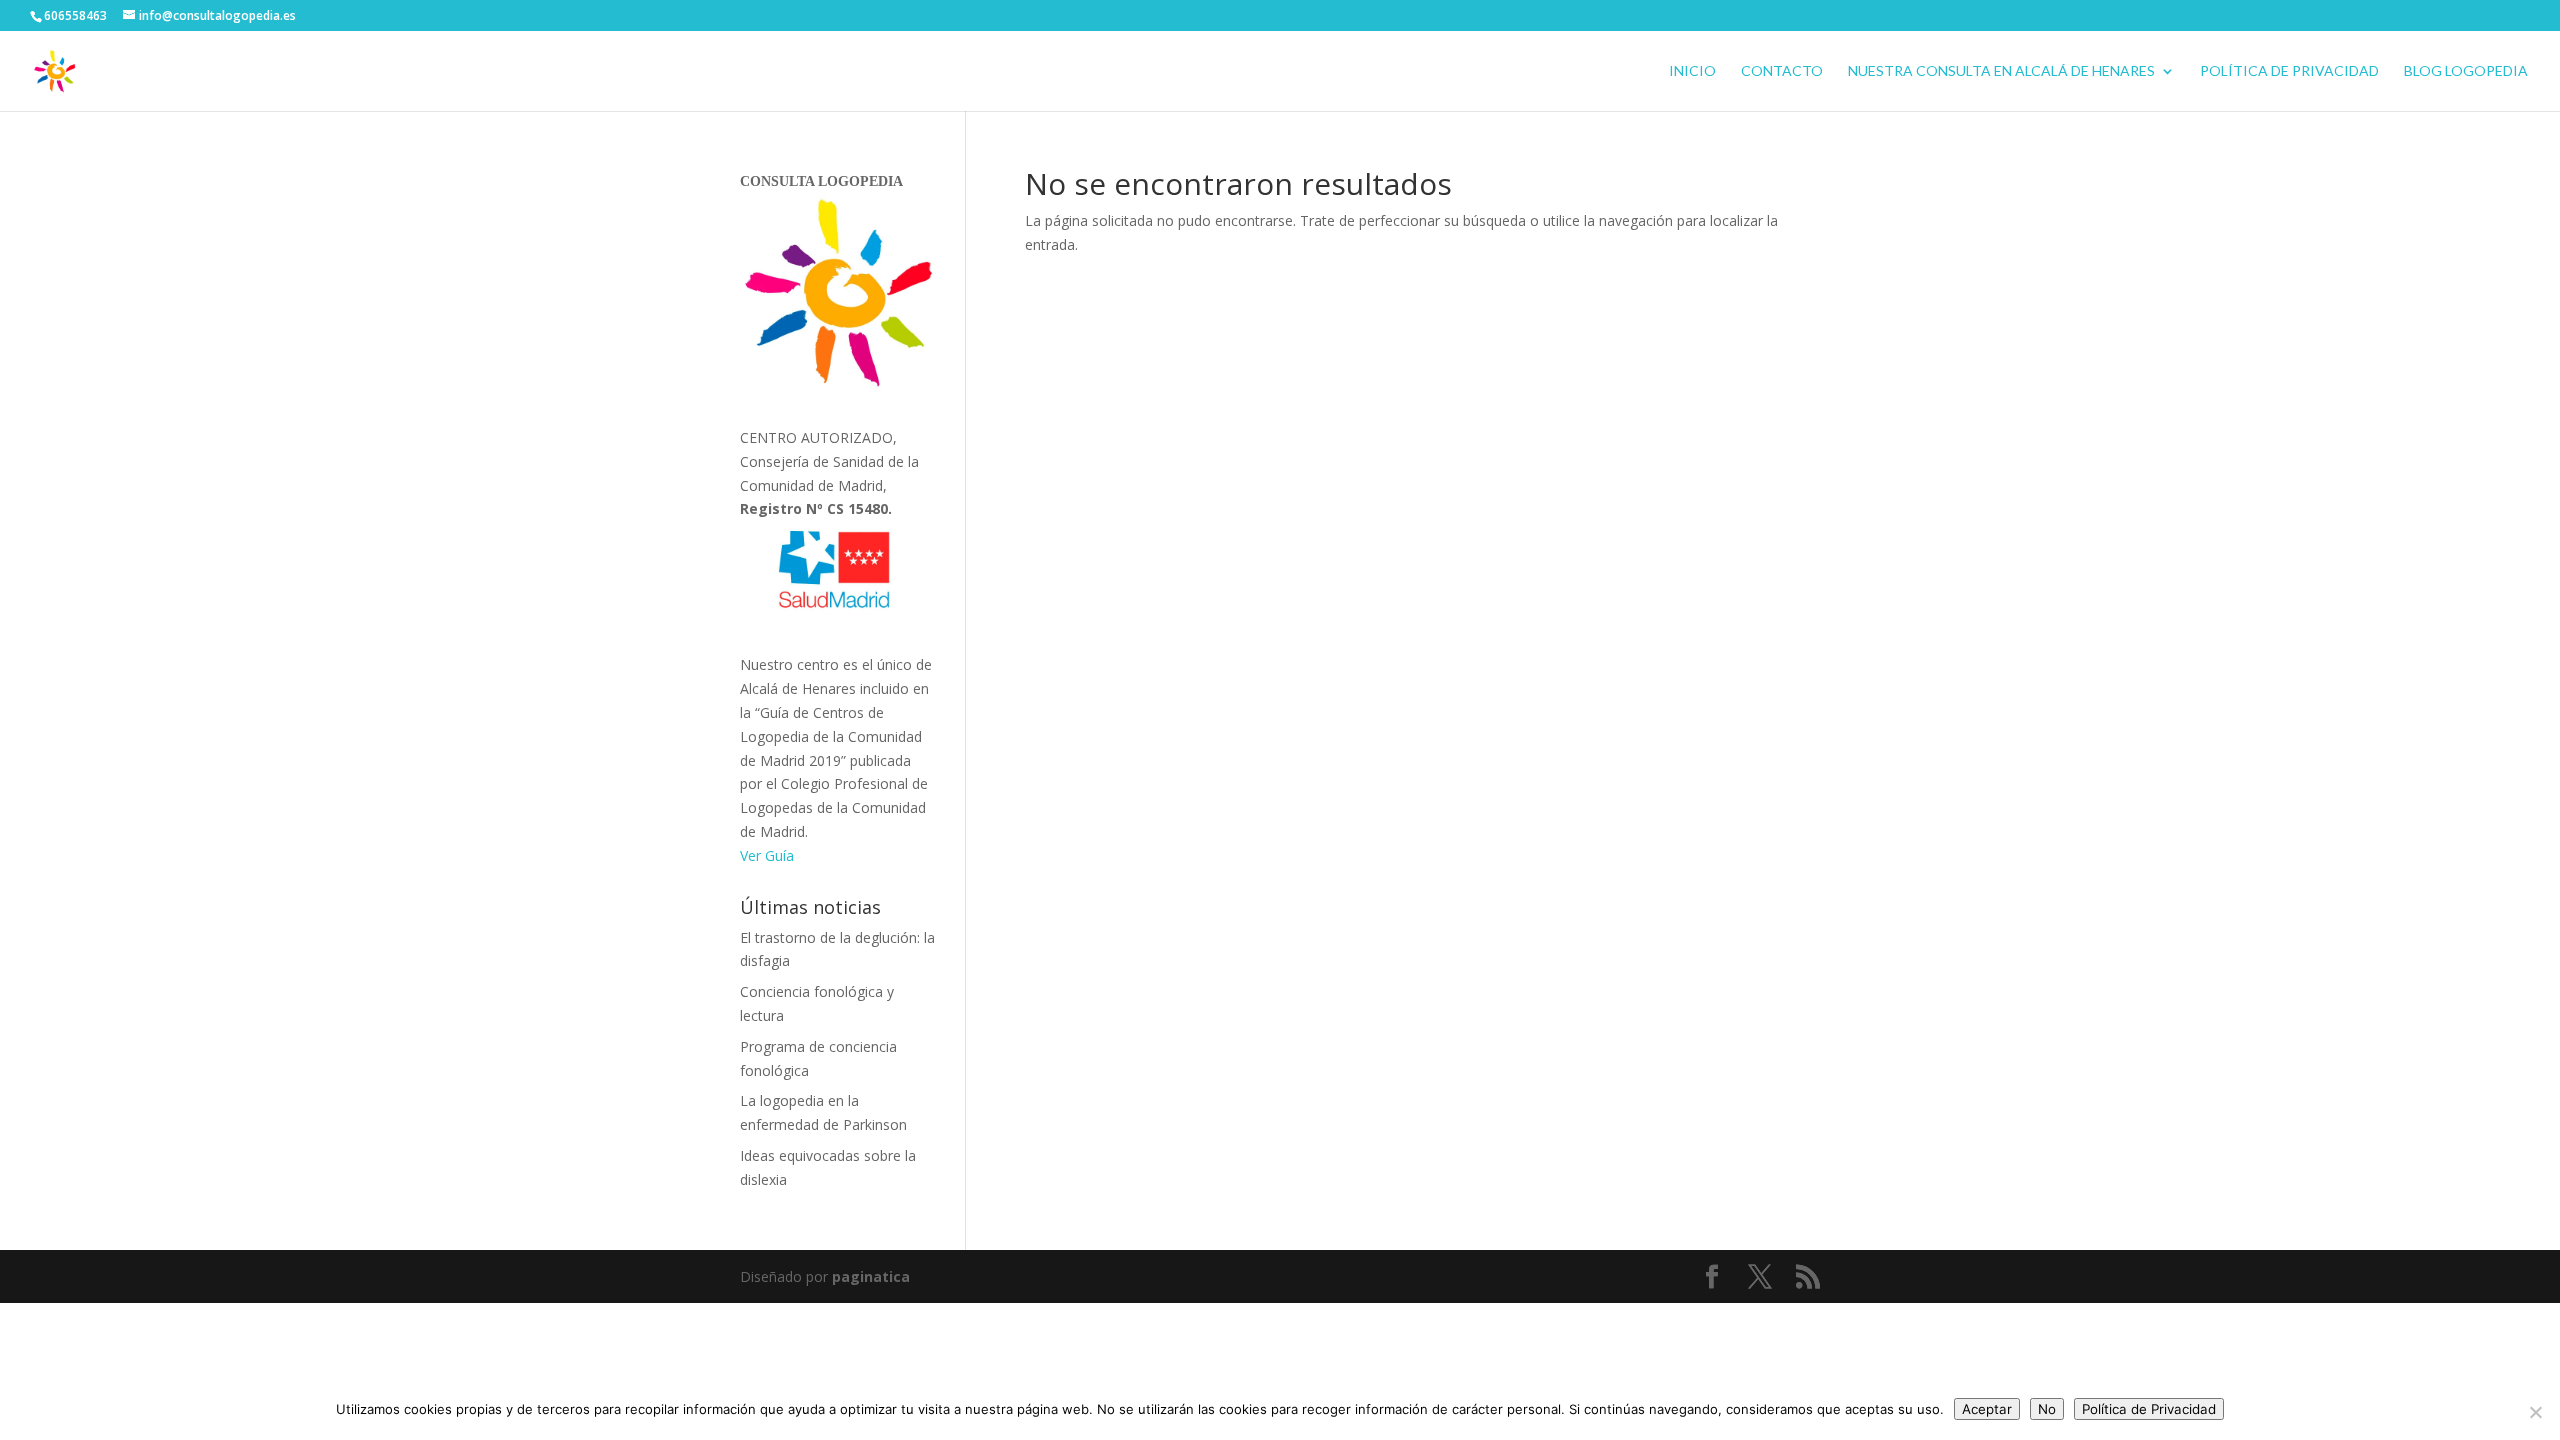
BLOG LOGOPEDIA (2466, 71)
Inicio (1692, 71)
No (2047, 1409)
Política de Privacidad (2289, 71)
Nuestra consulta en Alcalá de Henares (2001, 71)
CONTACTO (1782, 71)
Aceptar (1987, 1409)
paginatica (871, 1276)
